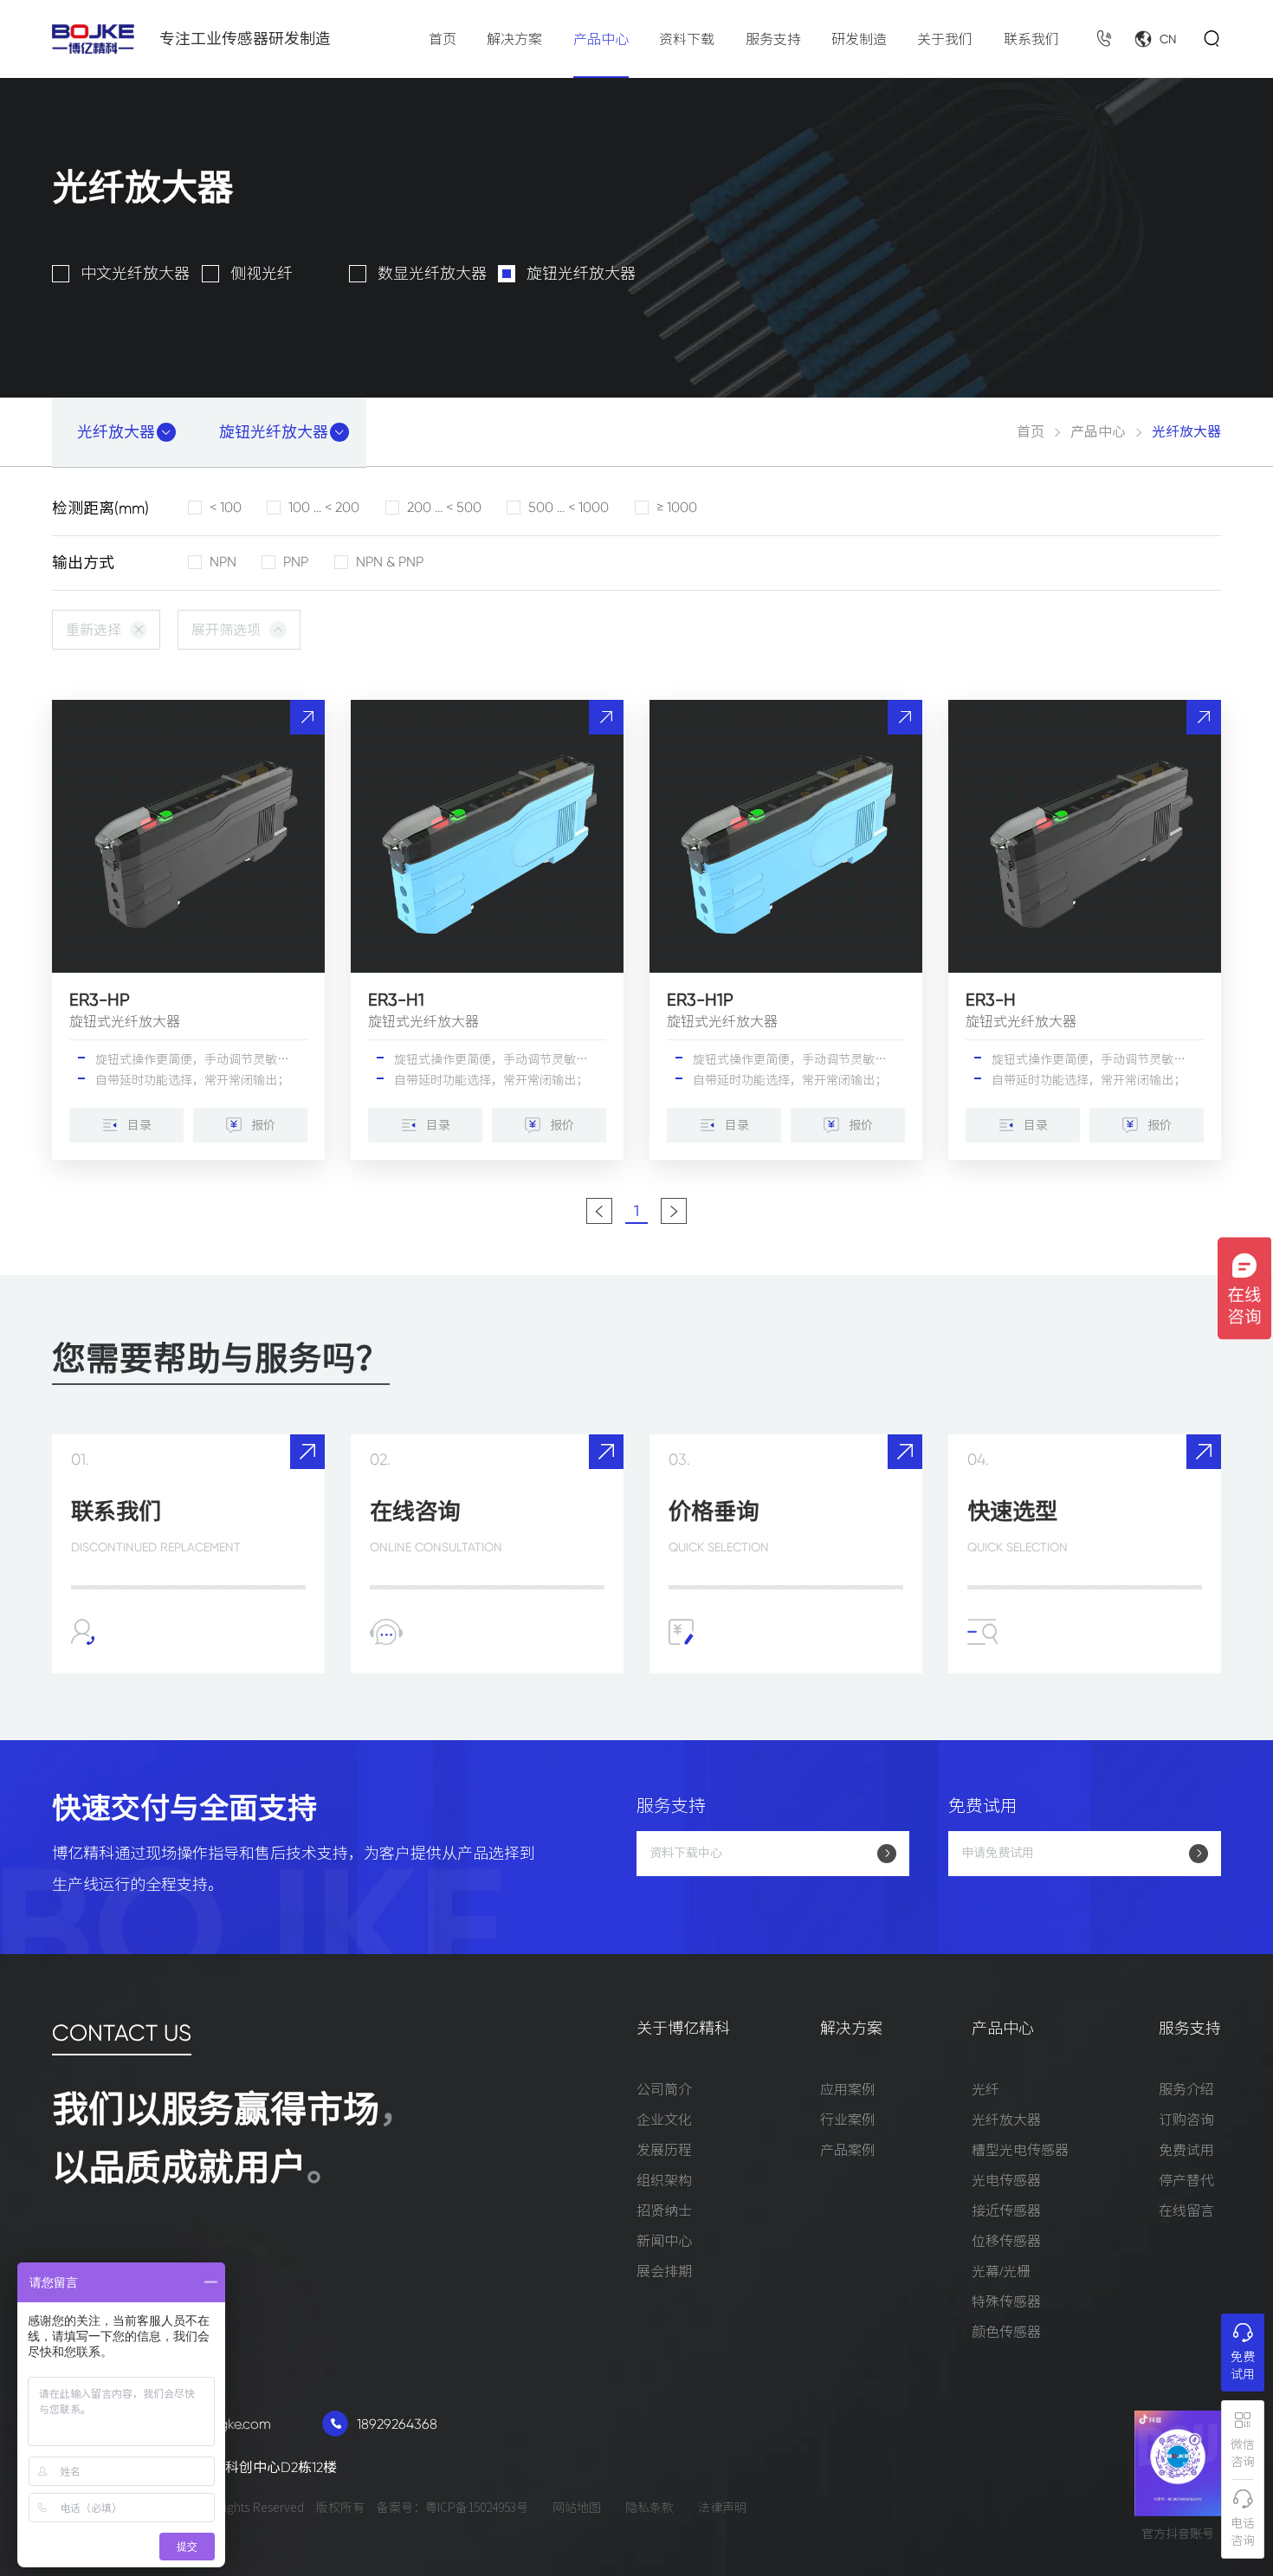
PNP (296, 562)
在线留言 (1186, 2210)
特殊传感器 (1006, 2301)
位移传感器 (1006, 2241)
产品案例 (848, 2150)
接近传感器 (1006, 2210)
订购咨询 (1186, 2120)
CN (1168, 39)
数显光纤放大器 (432, 274)
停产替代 (1186, 2180)
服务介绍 (1186, 2089)
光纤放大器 (1006, 2120)
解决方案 (514, 39)
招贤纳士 (664, 2210)
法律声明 (722, 2508)
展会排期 (664, 2271)
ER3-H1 (396, 1000)
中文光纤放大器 (135, 274)
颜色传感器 (1006, 2332)
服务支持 (773, 39)
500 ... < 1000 (569, 508)
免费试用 (1186, 2150)
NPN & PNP (390, 562)
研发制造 (859, 39)
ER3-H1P (700, 1000)
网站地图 (577, 2508)
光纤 (985, 2089)
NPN (223, 562)
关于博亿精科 (683, 2029)
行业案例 (848, 2120)
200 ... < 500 (444, 508)
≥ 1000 (677, 508)
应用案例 (848, 2089)
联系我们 (1031, 39)
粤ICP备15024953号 (477, 2508)
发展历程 (664, 2150)
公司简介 (664, 2089)
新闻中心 (664, 2241)
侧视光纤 (262, 274)
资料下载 (687, 39)
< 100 (226, 508)
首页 (443, 39)
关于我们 (945, 39)
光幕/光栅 (1001, 2271)
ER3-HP (100, 1000)
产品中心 (601, 39)
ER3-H (991, 1000)
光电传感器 (1006, 2180)
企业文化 (664, 2120)
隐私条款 (649, 2508)
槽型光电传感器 (1020, 2150)
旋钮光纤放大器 (581, 274)
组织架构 (664, 2180)
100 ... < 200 (324, 508)
